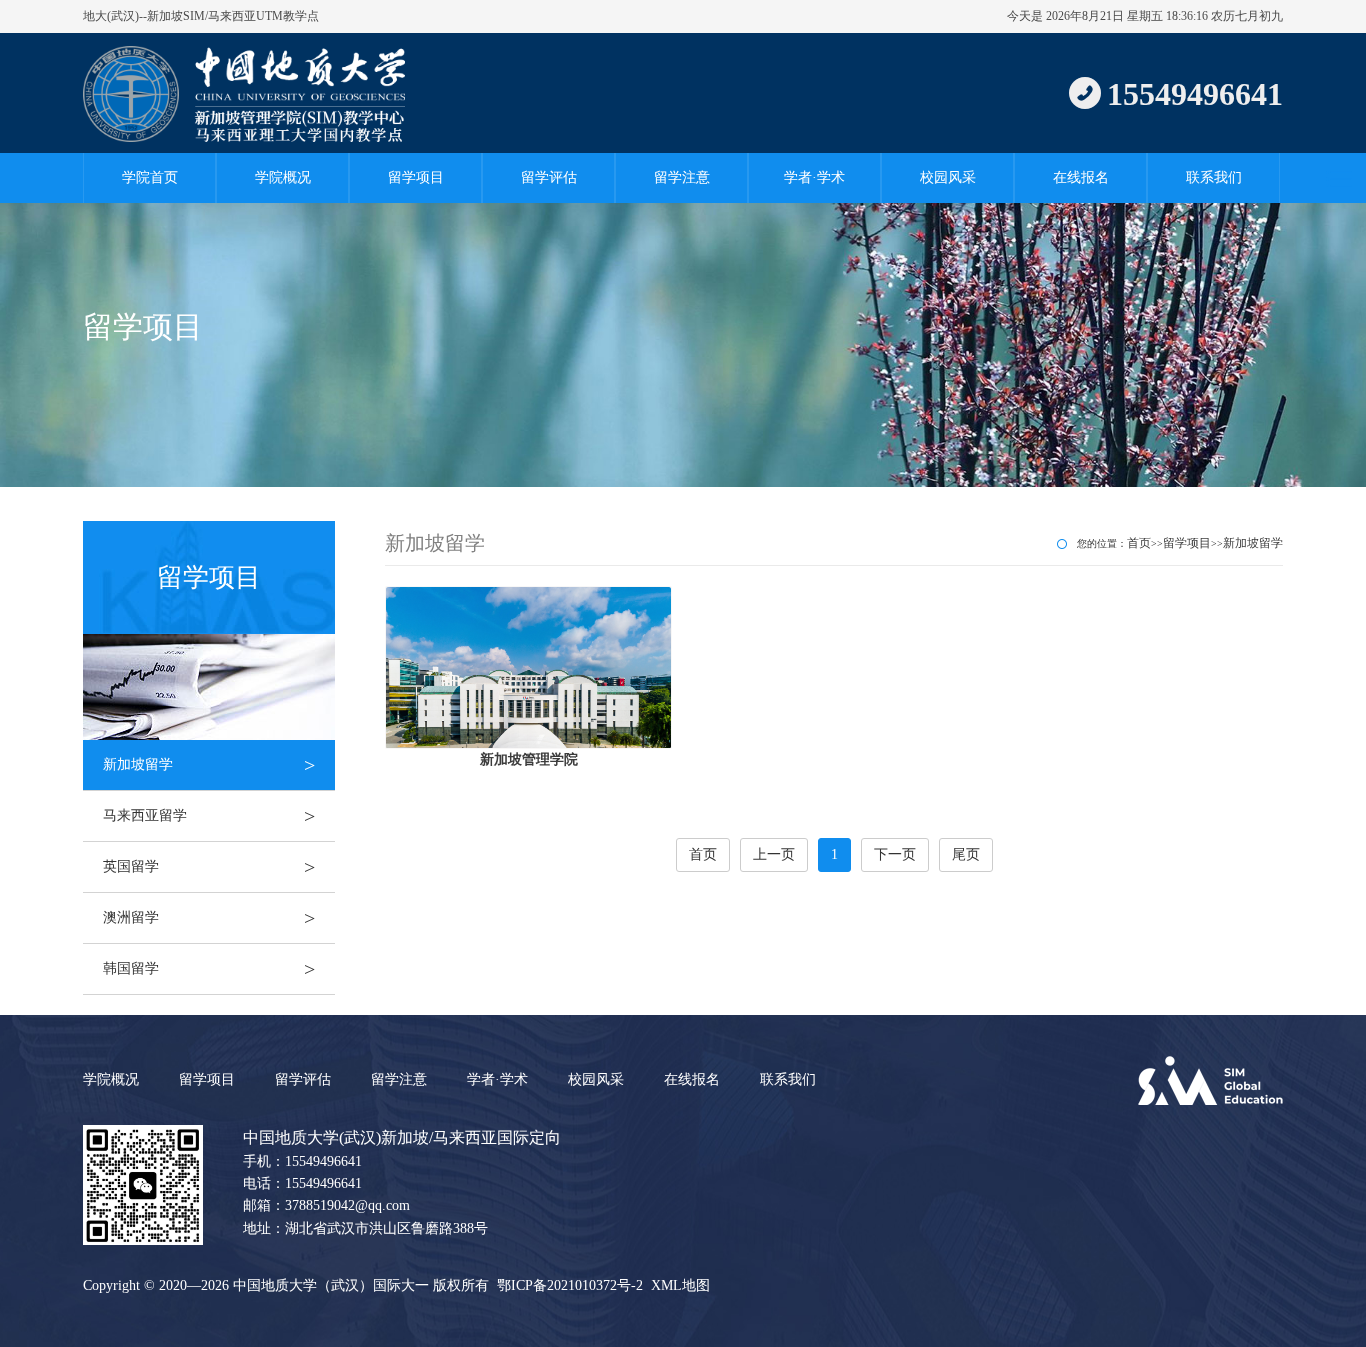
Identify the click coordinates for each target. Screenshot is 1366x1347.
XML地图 (680, 1285)
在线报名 (1081, 177)
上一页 (774, 854)
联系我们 (1214, 177)
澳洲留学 (209, 918)
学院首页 (150, 177)
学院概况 (283, 177)
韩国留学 (209, 969)
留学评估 (549, 177)
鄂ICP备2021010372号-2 (570, 1285)
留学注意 (682, 177)
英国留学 (209, 867)
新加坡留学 (209, 765)
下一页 (895, 854)
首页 (1139, 543)
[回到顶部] (1340, 1321)
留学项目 (416, 177)
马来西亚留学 (209, 816)
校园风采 (948, 177)
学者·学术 (814, 177)
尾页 (966, 854)
